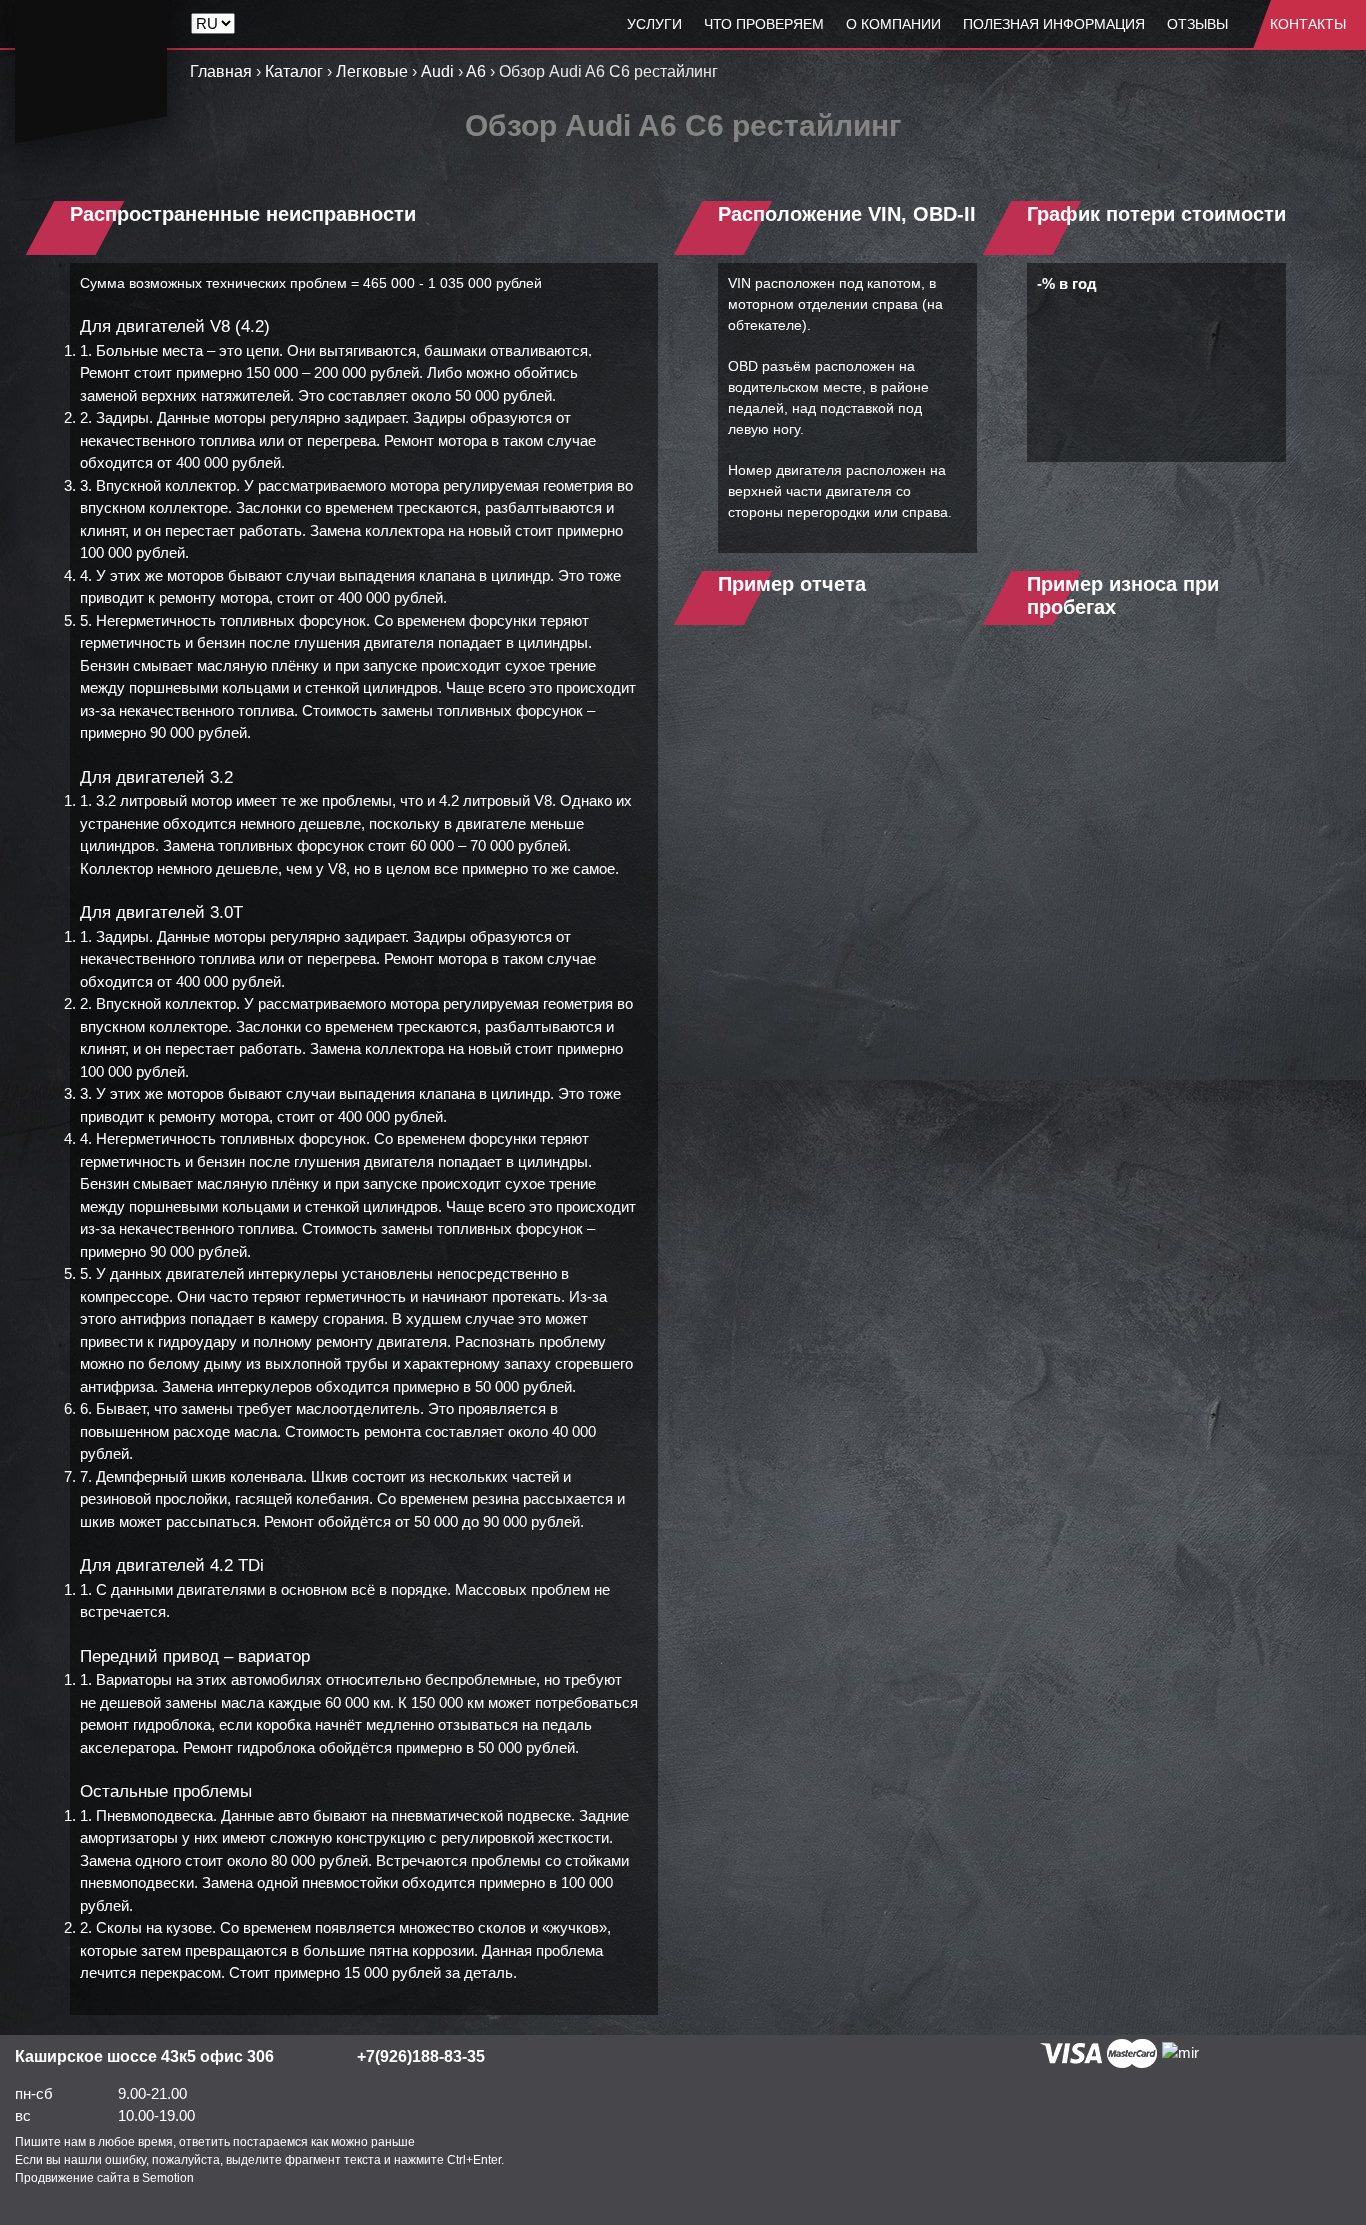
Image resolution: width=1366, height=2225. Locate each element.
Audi (437, 71)
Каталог (294, 71)
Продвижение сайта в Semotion (104, 2178)
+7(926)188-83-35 (421, 2056)
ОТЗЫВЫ (1197, 24)
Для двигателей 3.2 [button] (156, 777)
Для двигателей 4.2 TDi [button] (172, 1565)
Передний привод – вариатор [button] (195, 1656)
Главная (221, 71)
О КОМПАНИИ (893, 24)
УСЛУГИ (654, 24)
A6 (476, 71)
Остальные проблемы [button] (166, 1791)
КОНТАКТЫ (1308, 24)
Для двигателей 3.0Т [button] (161, 912)
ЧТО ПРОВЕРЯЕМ (764, 24)
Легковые (372, 71)
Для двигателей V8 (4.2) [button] (175, 326)
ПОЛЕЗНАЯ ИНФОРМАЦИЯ (1054, 24)
